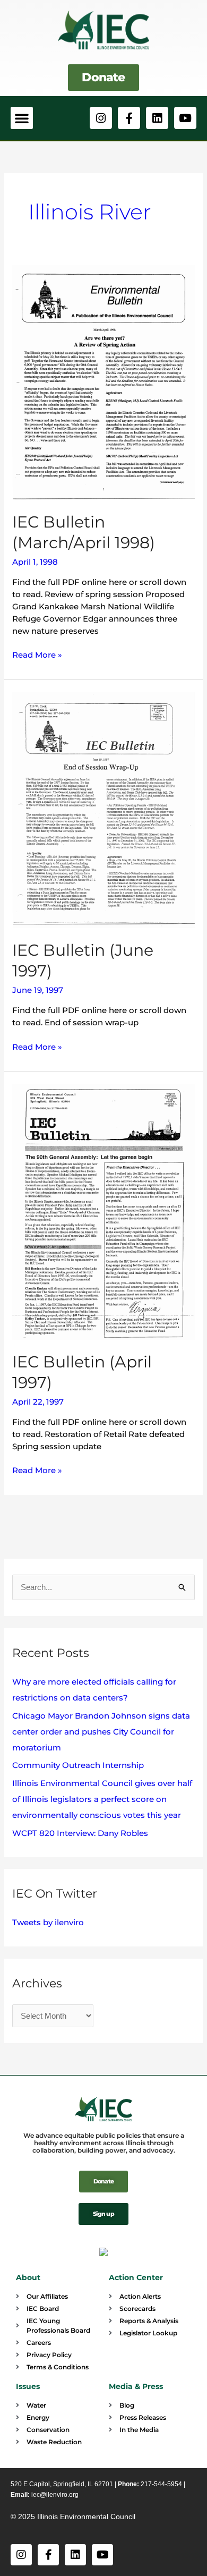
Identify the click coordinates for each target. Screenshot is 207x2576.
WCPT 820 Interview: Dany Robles (80, 1833)
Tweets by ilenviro (48, 1922)
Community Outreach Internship (78, 1765)
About (28, 2277)
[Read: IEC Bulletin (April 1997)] (103, 1211)
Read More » (37, 654)
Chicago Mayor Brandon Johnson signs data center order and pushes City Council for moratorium (101, 1732)
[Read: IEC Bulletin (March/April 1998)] (103, 381)
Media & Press (136, 2386)
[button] (22, 118)
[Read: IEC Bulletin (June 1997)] (103, 809)
